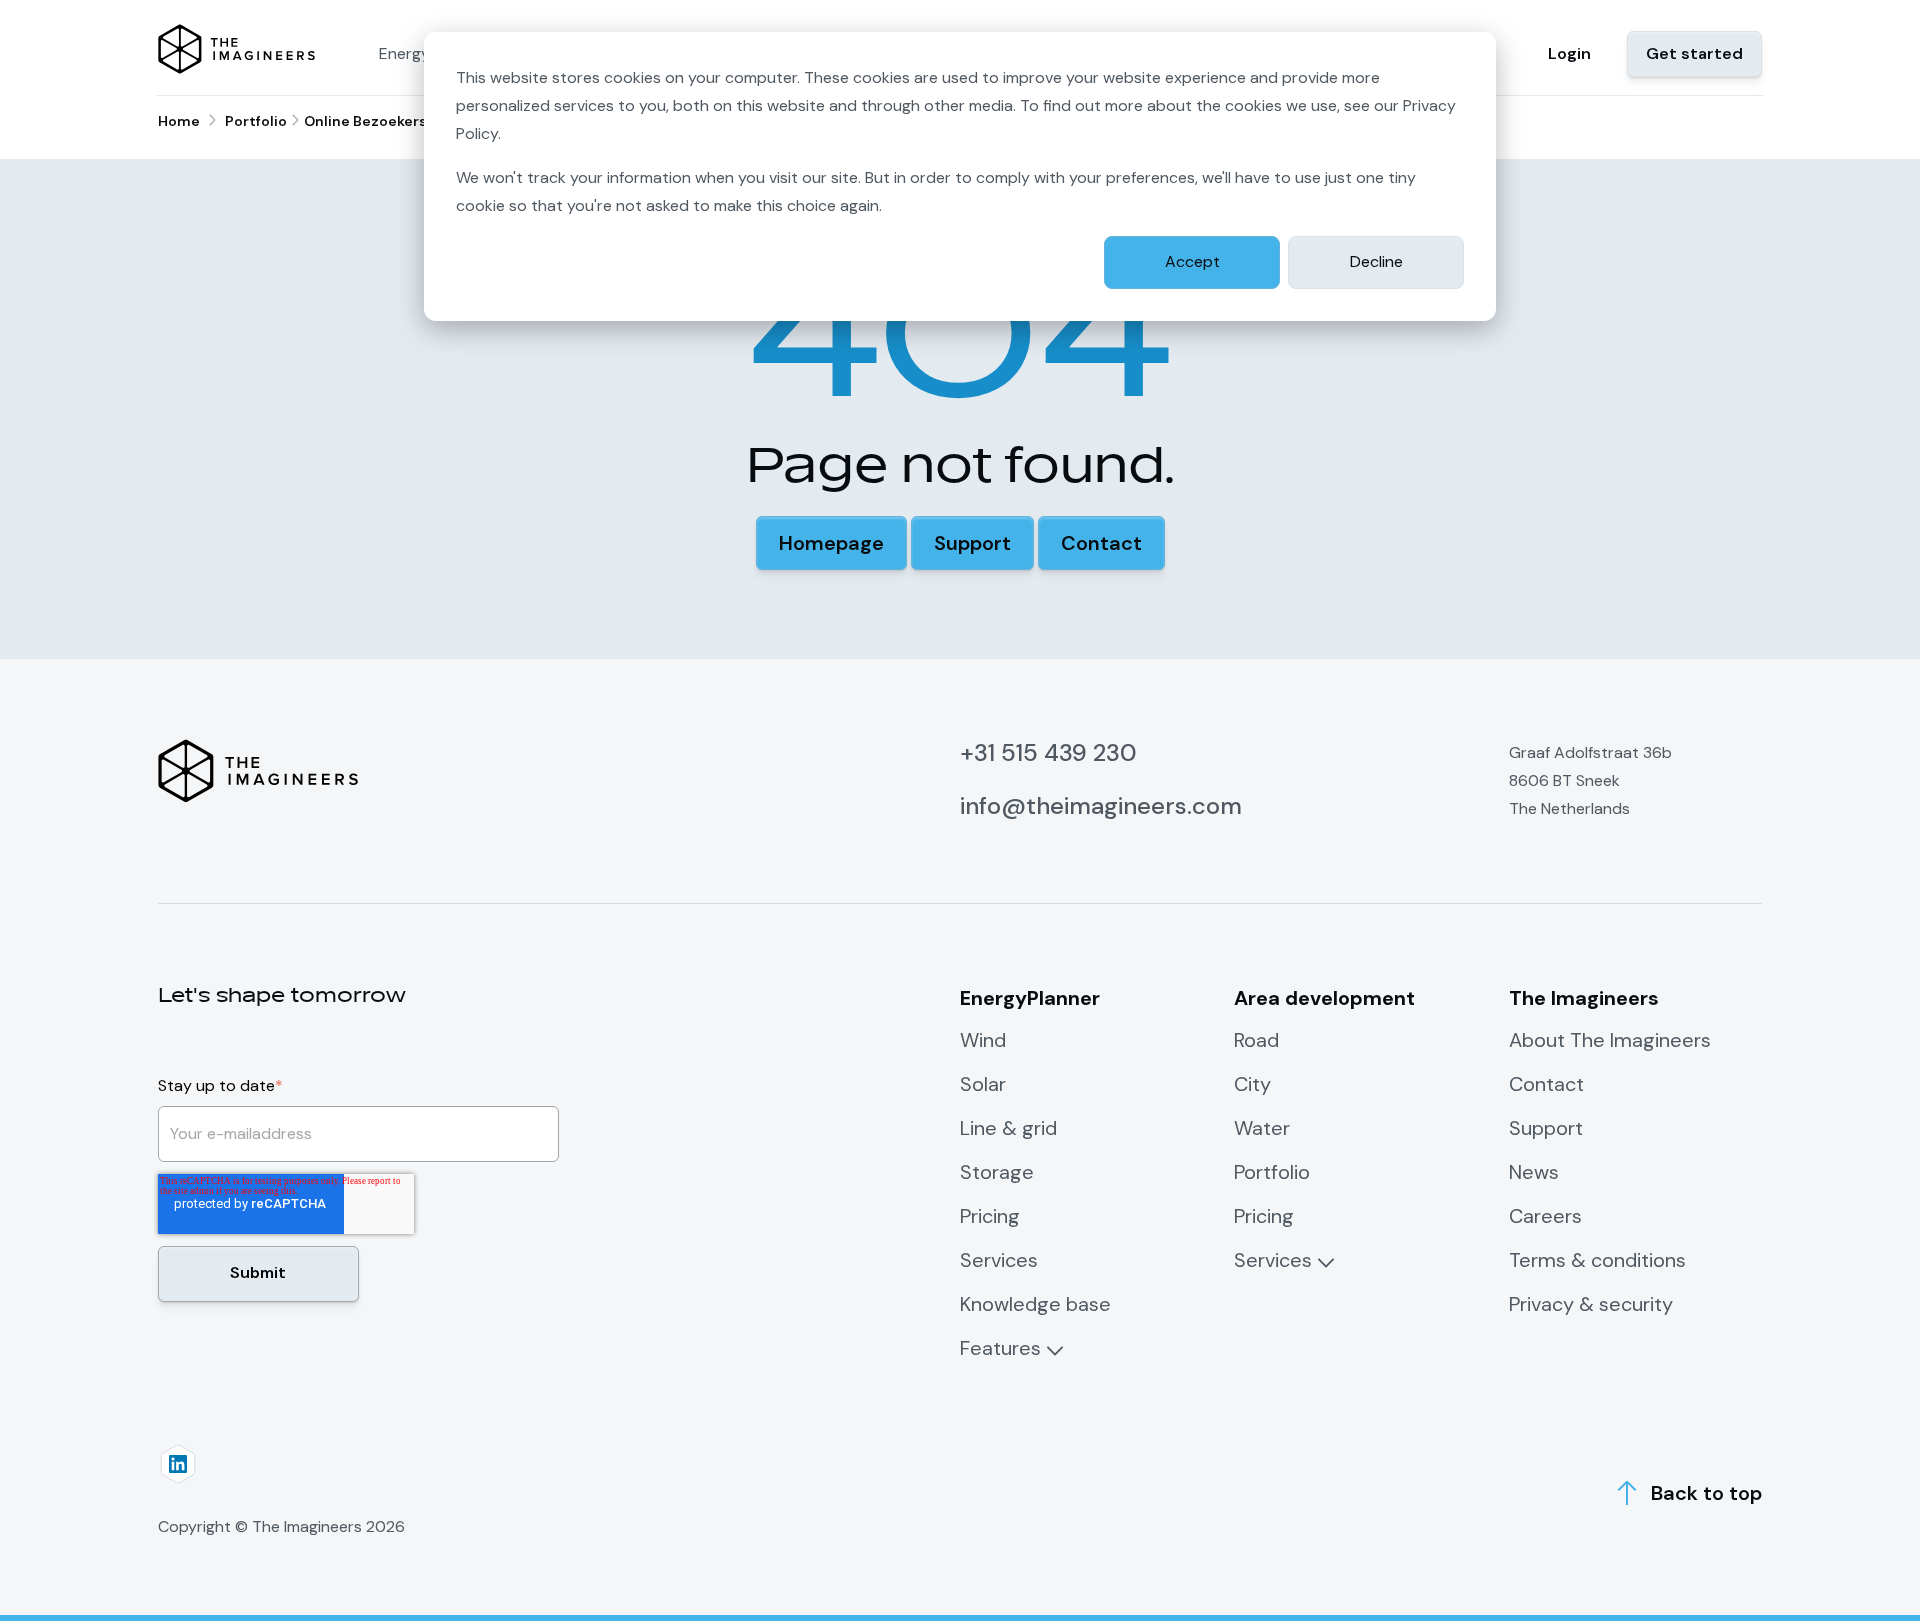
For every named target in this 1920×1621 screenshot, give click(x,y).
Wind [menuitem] (983, 1040)
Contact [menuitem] (1546, 1084)
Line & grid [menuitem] (1008, 1128)
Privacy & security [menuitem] (1591, 1304)
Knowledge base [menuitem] (1035, 1304)
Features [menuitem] (1000, 1348)
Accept (1192, 261)
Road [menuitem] (1256, 1040)
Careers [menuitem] (1545, 1216)
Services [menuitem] (999, 1260)
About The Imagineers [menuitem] (1610, 1040)
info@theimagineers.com (1101, 805)
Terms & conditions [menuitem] (1597, 1260)
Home (179, 121)
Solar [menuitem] (983, 1084)
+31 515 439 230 (1048, 752)
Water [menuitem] (1262, 1128)
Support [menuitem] (1546, 1128)
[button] (831, 543)
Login (1569, 53)
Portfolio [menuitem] (1272, 1172)
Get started (1694, 53)
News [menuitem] (1534, 1172)
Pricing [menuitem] (990, 1216)
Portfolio (256, 121)
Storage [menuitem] (997, 1172)
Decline (1376, 261)
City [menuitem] (1252, 1084)
